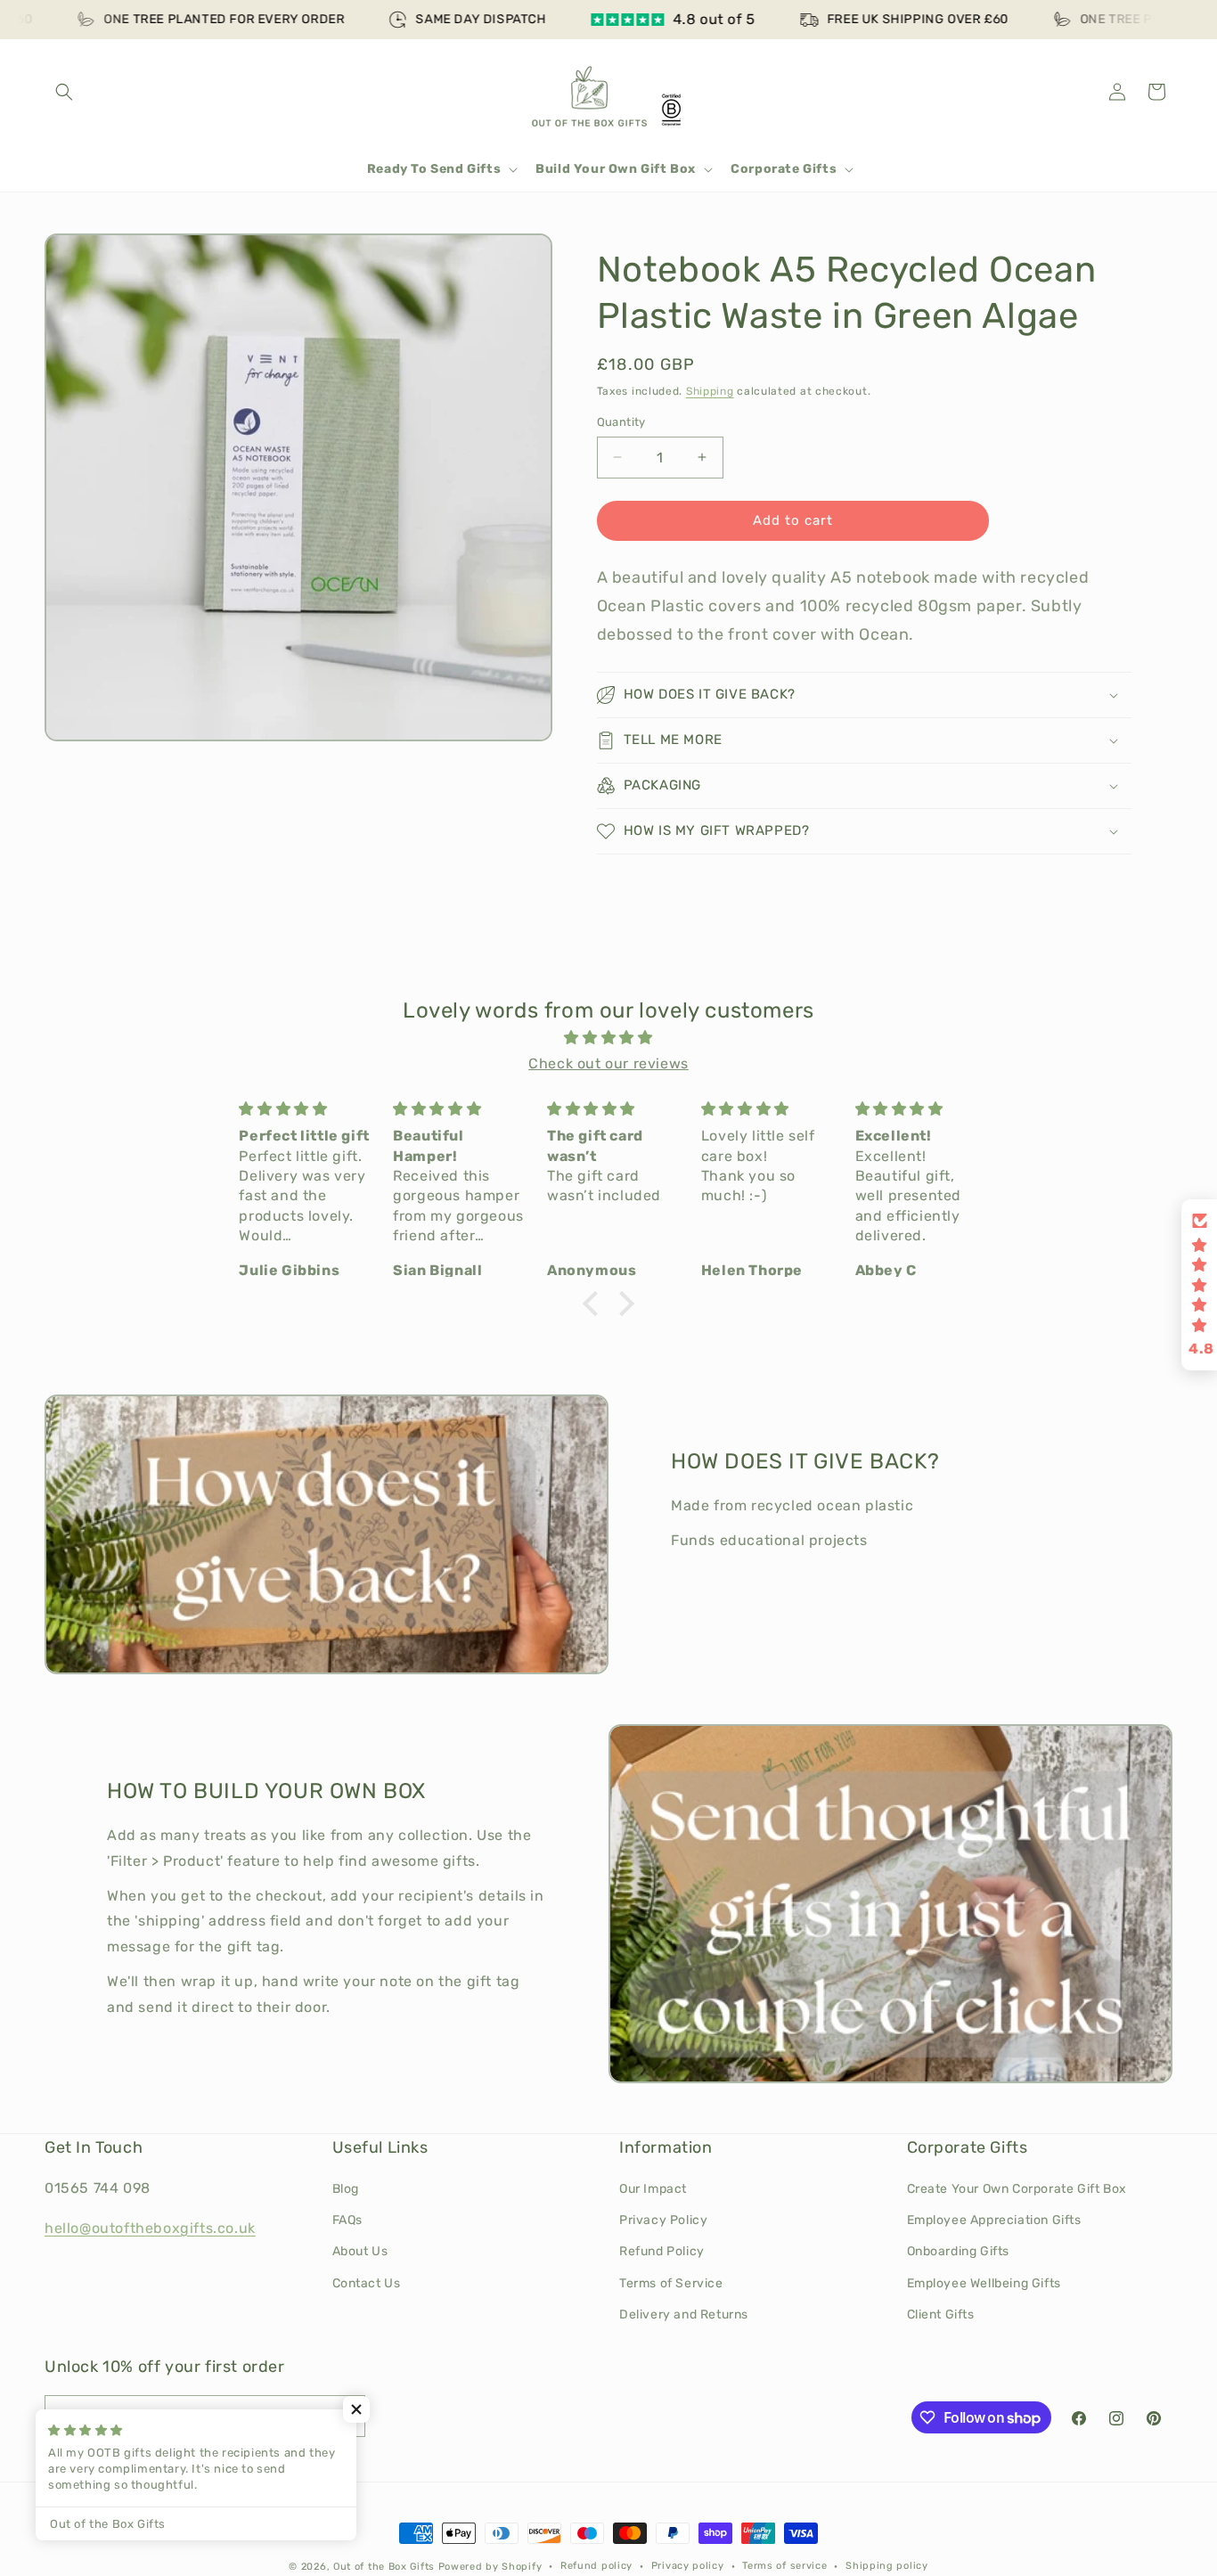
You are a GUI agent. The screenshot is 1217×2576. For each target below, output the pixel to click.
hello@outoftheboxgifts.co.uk (150, 2228)
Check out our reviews (608, 1063)
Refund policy (596, 2566)
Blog (346, 2189)
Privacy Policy (663, 2220)
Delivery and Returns (684, 2314)
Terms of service (784, 2566)
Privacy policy (688, 2566)
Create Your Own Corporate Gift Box (1017, 2189)
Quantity (621, 422)
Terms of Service (671, 2283)
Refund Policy (662, 2251)
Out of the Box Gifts (384, 2567)
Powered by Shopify (490, 2567)
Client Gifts (941, 2314)
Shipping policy (887, 2566)
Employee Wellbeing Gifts (984, 2283)
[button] (64, 92)
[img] (608, 1038)
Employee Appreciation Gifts (994, 2220)
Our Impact (653, 2189)
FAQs (347, 2220)
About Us (360, 2251)
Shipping (710, 391)
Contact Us (367, 2283)
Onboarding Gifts (959, 2251)
